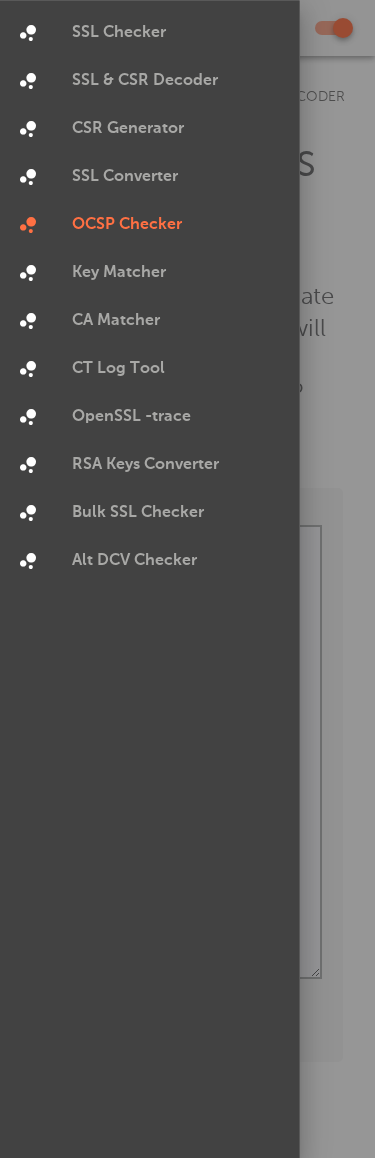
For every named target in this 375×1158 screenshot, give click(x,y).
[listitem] (150, 33)
